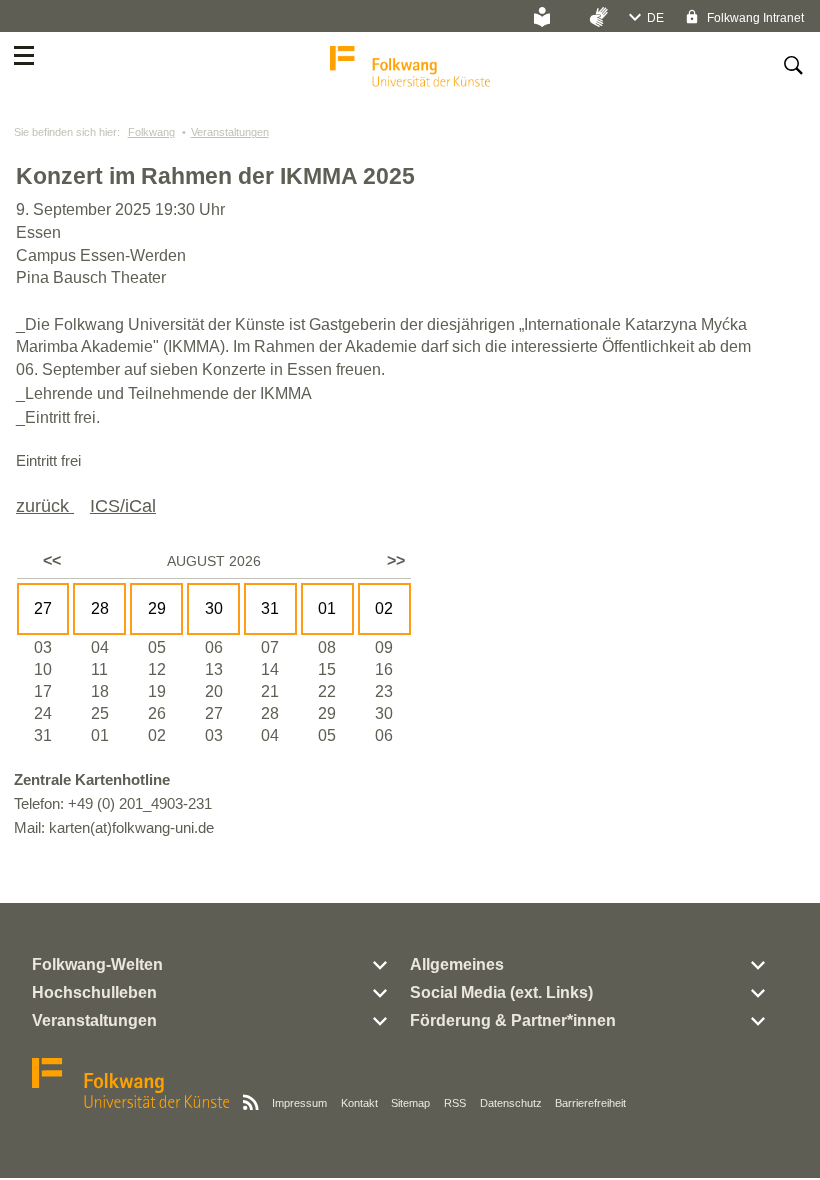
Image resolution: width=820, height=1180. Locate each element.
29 (157, 608)
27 (43, 608)
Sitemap (410, 1103)
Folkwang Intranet (754, 18)
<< (52, 560)
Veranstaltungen (230, 132)
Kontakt (359, 1103)
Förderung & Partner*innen (513, 1020)
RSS (455, 1103)
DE (655, 18)
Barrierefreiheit (590, 1103)
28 (100, 608)
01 (327, 608)
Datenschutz (511, 1103)
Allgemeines (457, 964)
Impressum (299, 1103)
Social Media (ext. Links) (501, 992)
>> (396, 560)
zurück (45, 506)
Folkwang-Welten (97, 964)
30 (214, 608)
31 (270, 608)
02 (384, 608)
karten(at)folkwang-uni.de (131, 827)
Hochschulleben (94, 992)
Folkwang (151, 132)
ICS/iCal (123, 506)
